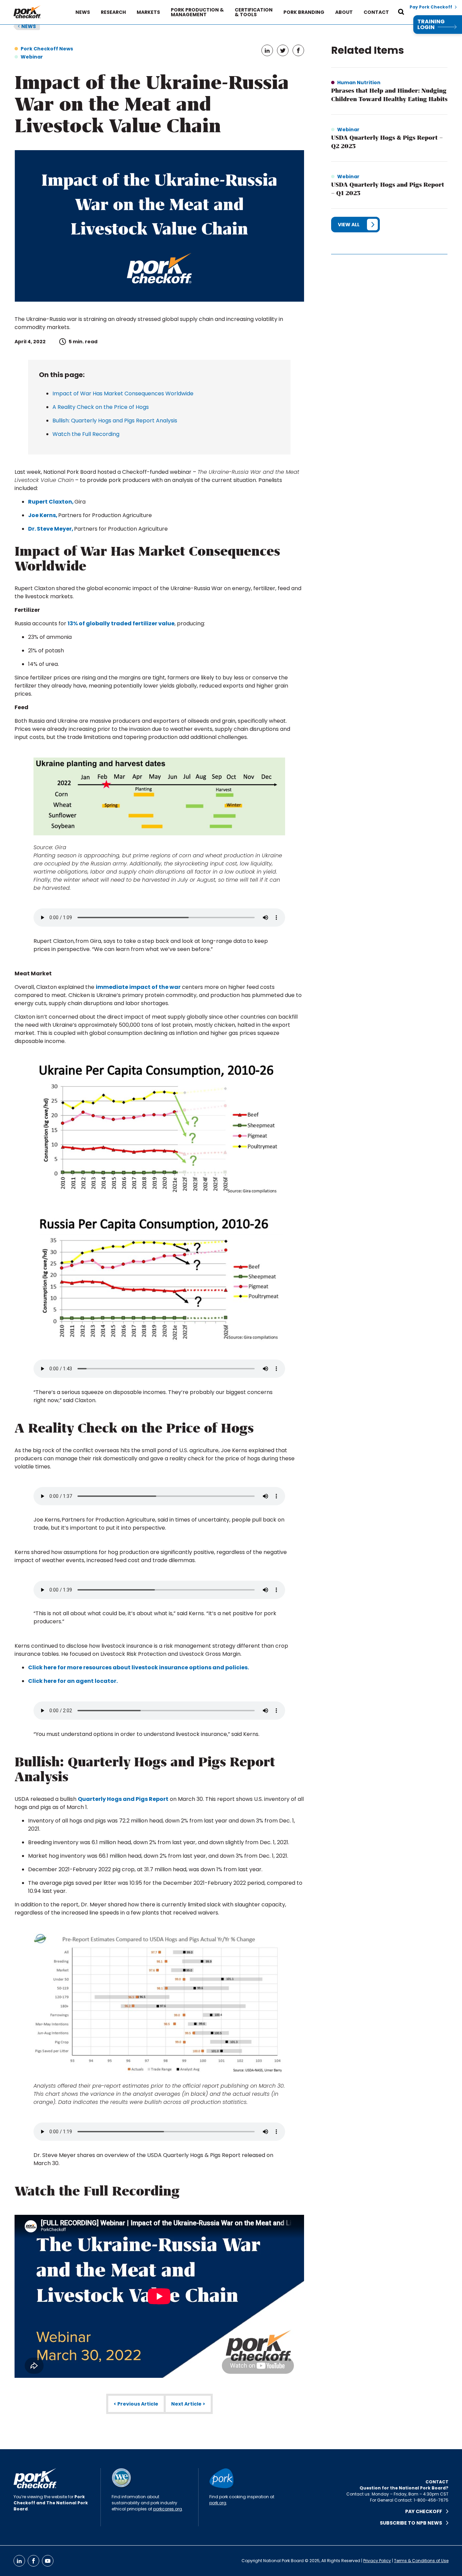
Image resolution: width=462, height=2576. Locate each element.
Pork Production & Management (197, 12)
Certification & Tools (254, 12)
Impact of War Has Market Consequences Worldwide (123, 393)
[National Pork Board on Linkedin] (19, 2561)
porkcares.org (168, 2509)
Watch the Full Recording (86, 434)
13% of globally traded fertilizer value (121, 623)
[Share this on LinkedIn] (267, 50)
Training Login (431, 25)
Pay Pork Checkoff (431, 7)
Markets (148, 12)
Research (113, 12)
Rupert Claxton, (51, 502)
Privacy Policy (377, 2561)
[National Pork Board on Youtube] (48, 2561)
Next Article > (188, 2404)
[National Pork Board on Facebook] (33, 2561)
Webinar (32, 57)
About (344, 12)
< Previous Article (136, 2404)
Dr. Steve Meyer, (51, 529)
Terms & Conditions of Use (421, 2561)
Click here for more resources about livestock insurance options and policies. (138, 1667)
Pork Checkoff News (47, 49)
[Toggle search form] (401, 12)
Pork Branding (304, 12)
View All (349, 225)
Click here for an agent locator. (73, 1681)
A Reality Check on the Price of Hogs (101, 407)
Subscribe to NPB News (413, 2523)
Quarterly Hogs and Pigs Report (123, 1799)
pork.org (218, 2503)
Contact (376, 12)
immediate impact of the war (138, 987)
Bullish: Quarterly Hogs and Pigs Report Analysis (115, 421)
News (83, 12)
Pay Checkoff (426, 2511)
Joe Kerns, (43, 515)
